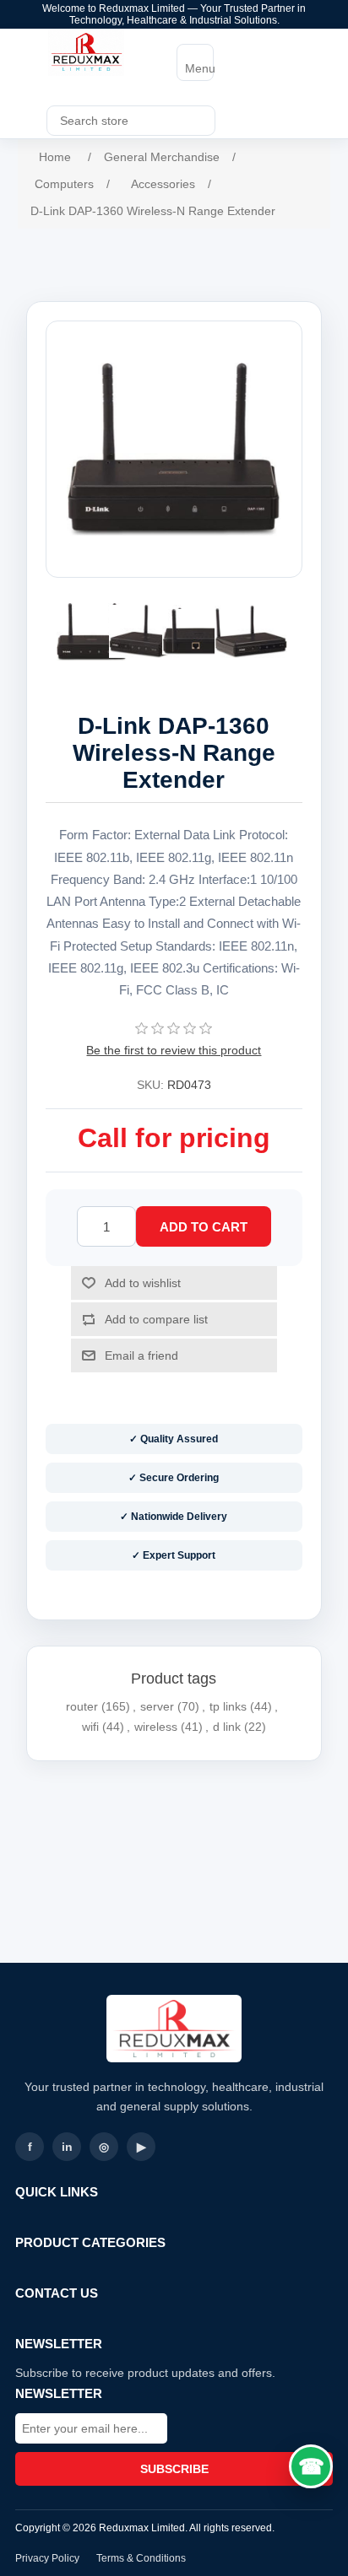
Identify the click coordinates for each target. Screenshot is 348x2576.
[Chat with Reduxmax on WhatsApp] (311, 2466)
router (82, 1706)
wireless (156, 1727)
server (157, 1706)
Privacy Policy (47, 2558)
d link (227, 1727)
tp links (228, 1706)
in (67, 2147)
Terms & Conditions (141, 2558)
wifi (90, 1727)
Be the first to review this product (174, 1050)
